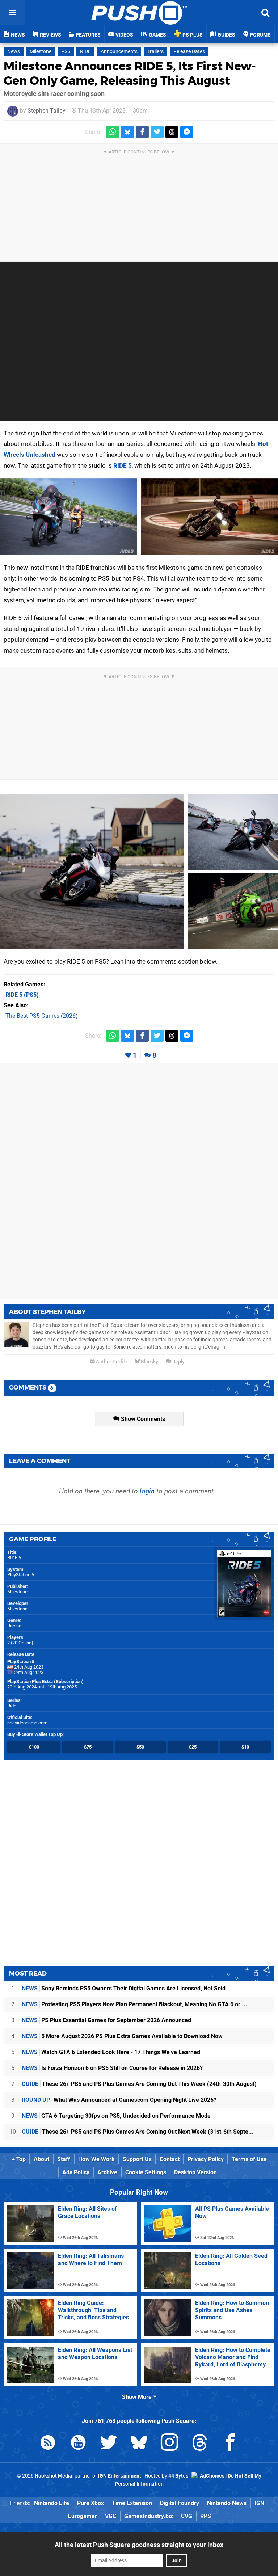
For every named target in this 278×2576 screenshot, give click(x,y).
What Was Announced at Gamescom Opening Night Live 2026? (119, 2100)
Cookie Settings (146, 2172)
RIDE (85, 52)
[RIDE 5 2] (209, 517)
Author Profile (111, 1362)
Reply (178, 1362)
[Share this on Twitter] (157, 132)
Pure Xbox (90, 2503)
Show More (138, 2397)
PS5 (66, 52)
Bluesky (149, 1362)
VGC (111, 2516)
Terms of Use (249, 2159)
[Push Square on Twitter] (109, 2444)
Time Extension (132, 2503)
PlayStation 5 (21, 1575)
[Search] (265, 13)
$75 (88, 1747)
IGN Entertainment (120, 2476)
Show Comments (142, 1419)
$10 (245, 1747)
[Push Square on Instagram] (169, 2444)
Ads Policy (76, 2172)
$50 (140, 1747)
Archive (107, 2172)
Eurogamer (83, 2516)
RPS (206, 2516)
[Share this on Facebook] (142, 132)
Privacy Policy (206, 2159)
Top (20, 2159)
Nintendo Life (52, 2503)
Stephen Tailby (47, 111)
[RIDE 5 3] (92, 871)
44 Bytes (178, 2476)
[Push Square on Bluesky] (139, 2444)
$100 (34, 1747)
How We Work (96, 2159)
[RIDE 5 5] (233, 911)
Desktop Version (195, 2172)
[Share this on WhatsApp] (113, 132)
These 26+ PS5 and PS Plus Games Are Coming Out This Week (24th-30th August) (139, 2084)
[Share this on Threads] (172, 132)
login (147, 1491)
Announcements (119, 52)
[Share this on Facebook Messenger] (187, 132)
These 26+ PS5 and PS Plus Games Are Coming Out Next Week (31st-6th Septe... (138, 2132)
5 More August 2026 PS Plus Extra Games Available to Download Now (122, 2036)
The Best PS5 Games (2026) (42, 1016)
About (41, 2159)
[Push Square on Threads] (200, 2444)
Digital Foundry (180, 2503)
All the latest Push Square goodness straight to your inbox (139, 2545)
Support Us (137, 2159)
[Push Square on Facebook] (230, 2444)
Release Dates (189, 52)
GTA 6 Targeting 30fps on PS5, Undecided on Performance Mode (116, 2116)
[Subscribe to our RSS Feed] (48, 2444)
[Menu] (13, 13)
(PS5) (22, 995)
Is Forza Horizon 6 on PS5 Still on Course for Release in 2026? (112, 2068)
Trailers (155, 52)
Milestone (41, 52)
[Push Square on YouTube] (78, 2444)
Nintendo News (227, 2503)
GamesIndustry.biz (149, 2516)
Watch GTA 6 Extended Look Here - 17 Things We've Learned (111, 2052)
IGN (259, 2503)
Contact (170, 2159)
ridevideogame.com (27, 1723)
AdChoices (212, 2476)
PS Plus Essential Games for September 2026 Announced (106, 2020)
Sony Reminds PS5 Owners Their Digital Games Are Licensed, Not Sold (124, 1988)
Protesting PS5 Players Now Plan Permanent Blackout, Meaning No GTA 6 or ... (134, 2004)
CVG (187, 2516)
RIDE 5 (123, 465)
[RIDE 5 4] (233, 832)
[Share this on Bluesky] (127, 132)
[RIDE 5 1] (69, 517)
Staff (64, 2159)
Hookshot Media (54, 2476)
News (14, 52)
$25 (193, 1747)
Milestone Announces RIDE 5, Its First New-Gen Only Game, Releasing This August (130, 73)
